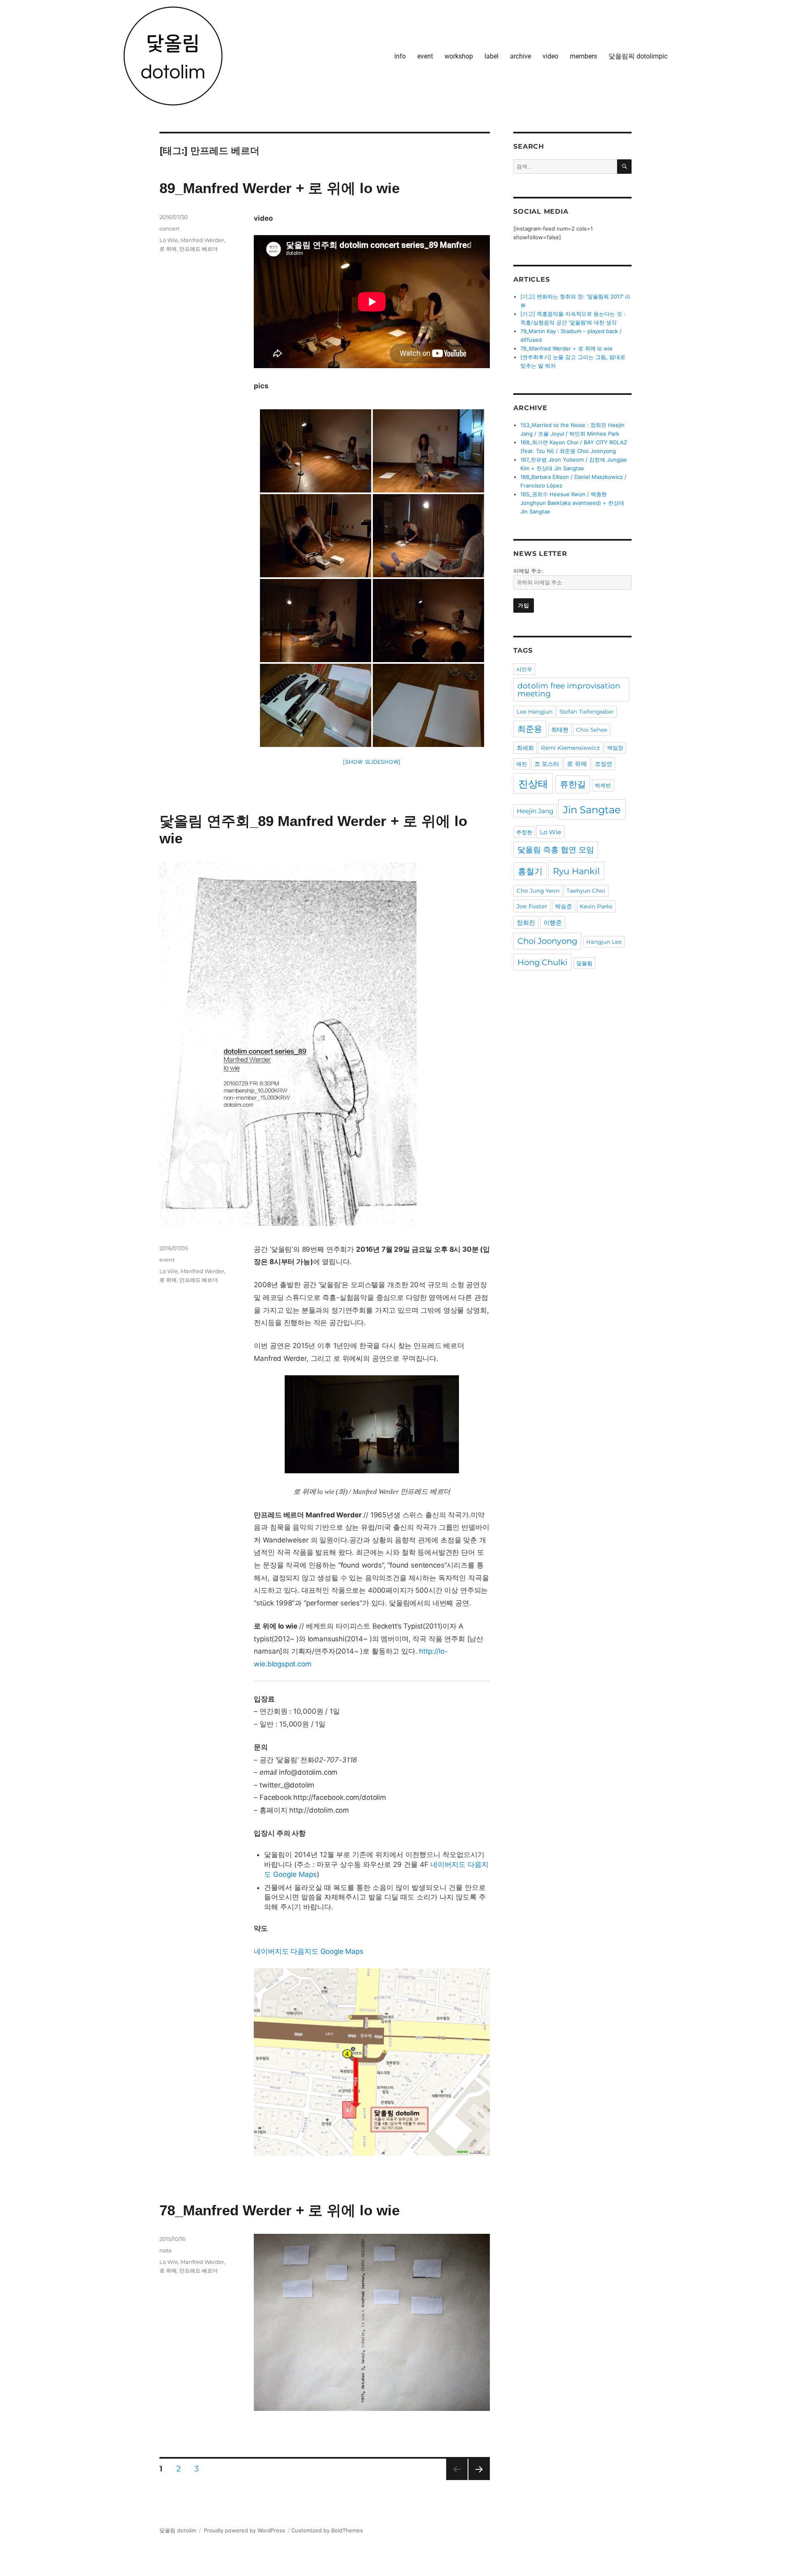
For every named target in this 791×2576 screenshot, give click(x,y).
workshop (459, 56)
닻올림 (584, 963)
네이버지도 (448, 1864)
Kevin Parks (596, 906)
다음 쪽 (476, 2480)
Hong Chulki (542, 962)
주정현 (524, 832)
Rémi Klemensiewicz (570, 748)
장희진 (526, 923)
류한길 (573, 784)
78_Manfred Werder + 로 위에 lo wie (280, 2210)
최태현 (560, 730)
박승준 (564, 906)
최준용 (530, 729)
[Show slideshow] (372, 762)
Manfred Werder (202, 240)
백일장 (615, 748)
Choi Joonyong (547, 941)
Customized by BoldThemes (327, 2530)
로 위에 (168, 249)
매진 (522, 764)
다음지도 (304, 1951)
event (425, 56)
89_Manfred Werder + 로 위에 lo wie (280, 188)
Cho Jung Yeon (538, 891)
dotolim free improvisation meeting (569, 690)
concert (170, 229)
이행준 (553, 923)
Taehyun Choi (586, 891)
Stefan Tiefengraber (587, 712)
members (583, 56)
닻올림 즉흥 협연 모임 (556, 850)
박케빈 (603, 785)
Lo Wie (169, 240)
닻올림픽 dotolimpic (638, 56)
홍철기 (530, 871)
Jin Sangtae (592, 810)
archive (521, 56)
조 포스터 (547, 764)
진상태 (533, 784)
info (400, 56)
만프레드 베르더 (199, 249)
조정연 (604, 764)
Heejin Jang (535, 811)
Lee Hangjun (535, 712)
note (166, 2250)
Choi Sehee (592, 730)
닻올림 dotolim (178, 2530)
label (491, 56)
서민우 (524, 669)
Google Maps (295, 1874)
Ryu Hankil (576, 871)
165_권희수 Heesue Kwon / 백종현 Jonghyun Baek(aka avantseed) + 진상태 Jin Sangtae (572, 503)
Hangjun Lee (604, 942)
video (550, 56)
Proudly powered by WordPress (245, 2530)
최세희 (525, 748)
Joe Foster (532, 906)
